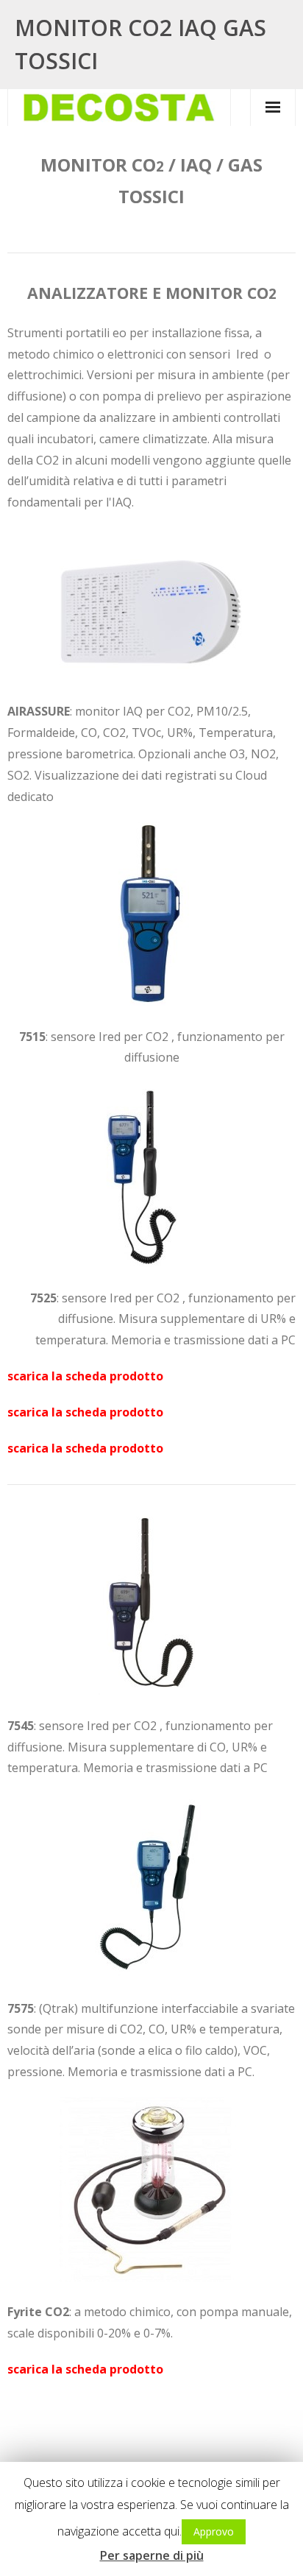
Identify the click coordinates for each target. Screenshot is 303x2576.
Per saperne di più (152, 2555)
